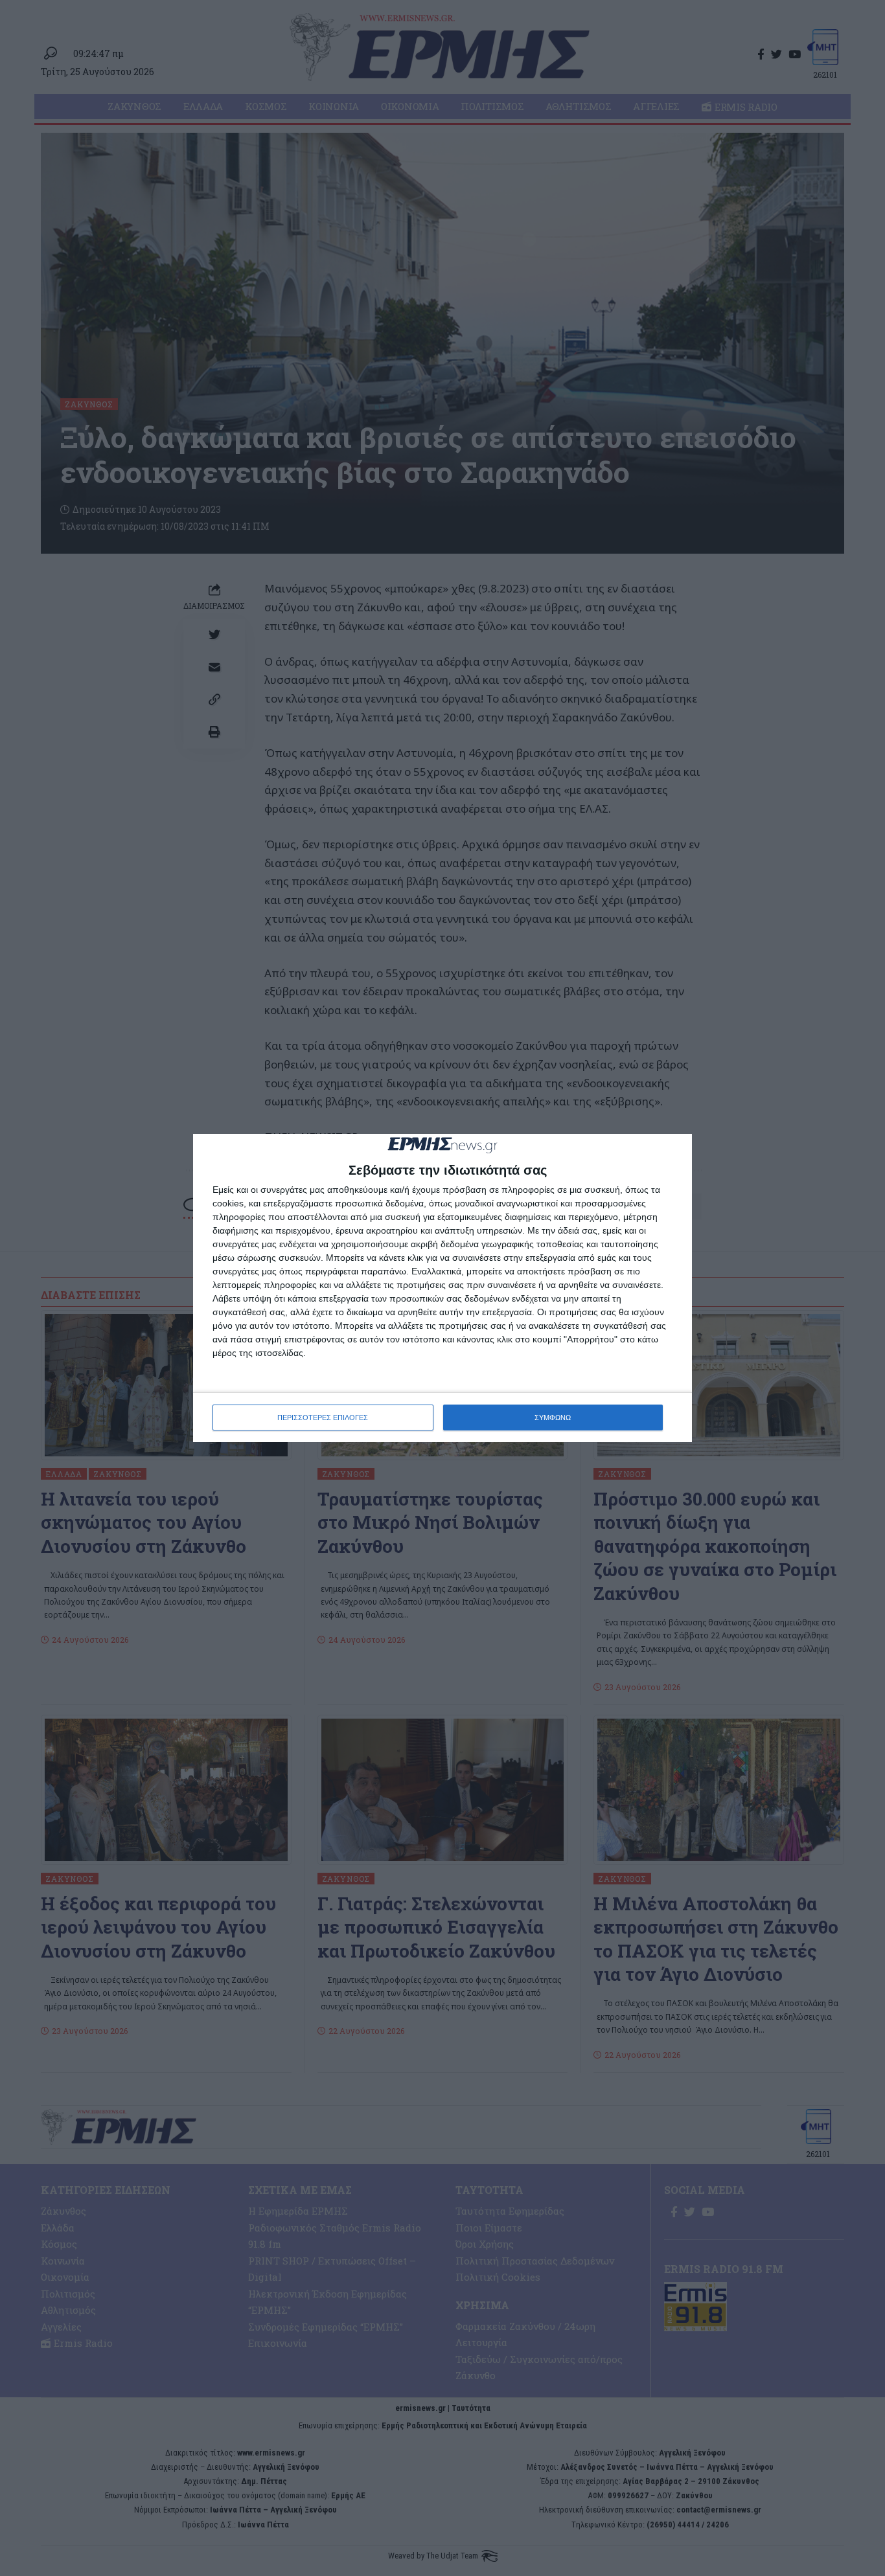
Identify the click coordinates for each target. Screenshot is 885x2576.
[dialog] (442, 1288)
